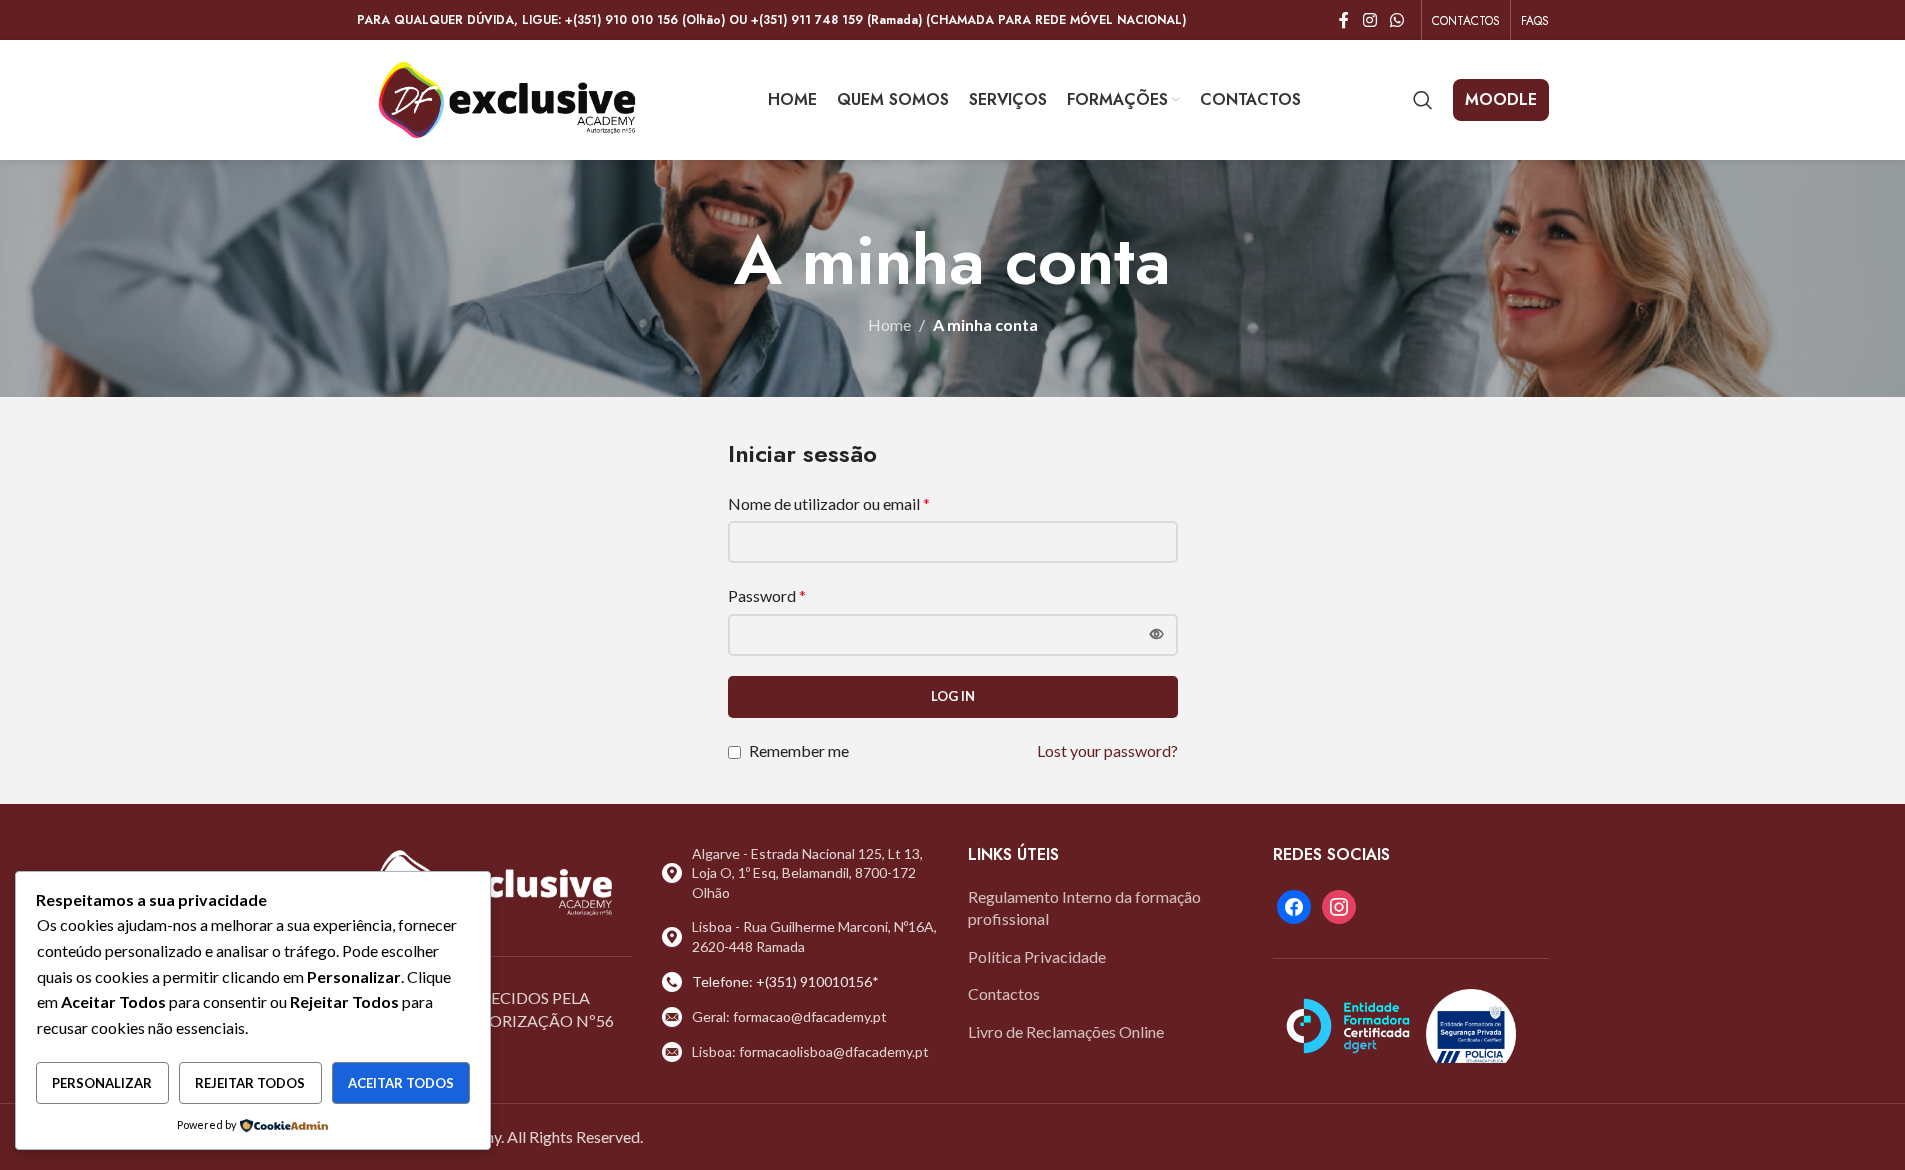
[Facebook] (1294, 904)
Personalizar (102, 1083)
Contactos (1004, 993)
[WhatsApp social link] (1396, 20)
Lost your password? (1107, 750)
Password (767, 595)
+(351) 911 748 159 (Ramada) (836, 20)
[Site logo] (507, 97)
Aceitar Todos (401, 1083)
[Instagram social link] (1369, 20)
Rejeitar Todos (250, 1083)
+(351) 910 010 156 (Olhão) (645, 20)
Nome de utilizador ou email (829, 503)
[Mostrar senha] (1157, 635)
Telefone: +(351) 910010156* (785, 981)
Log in (953, 696)
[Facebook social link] (1344, 20)
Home (889, 324)
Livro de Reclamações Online (1066, 1031)
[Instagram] (1339, 904)
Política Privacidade (1037, 956)
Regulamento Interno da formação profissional (1084, 907)
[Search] (1423, 100)
